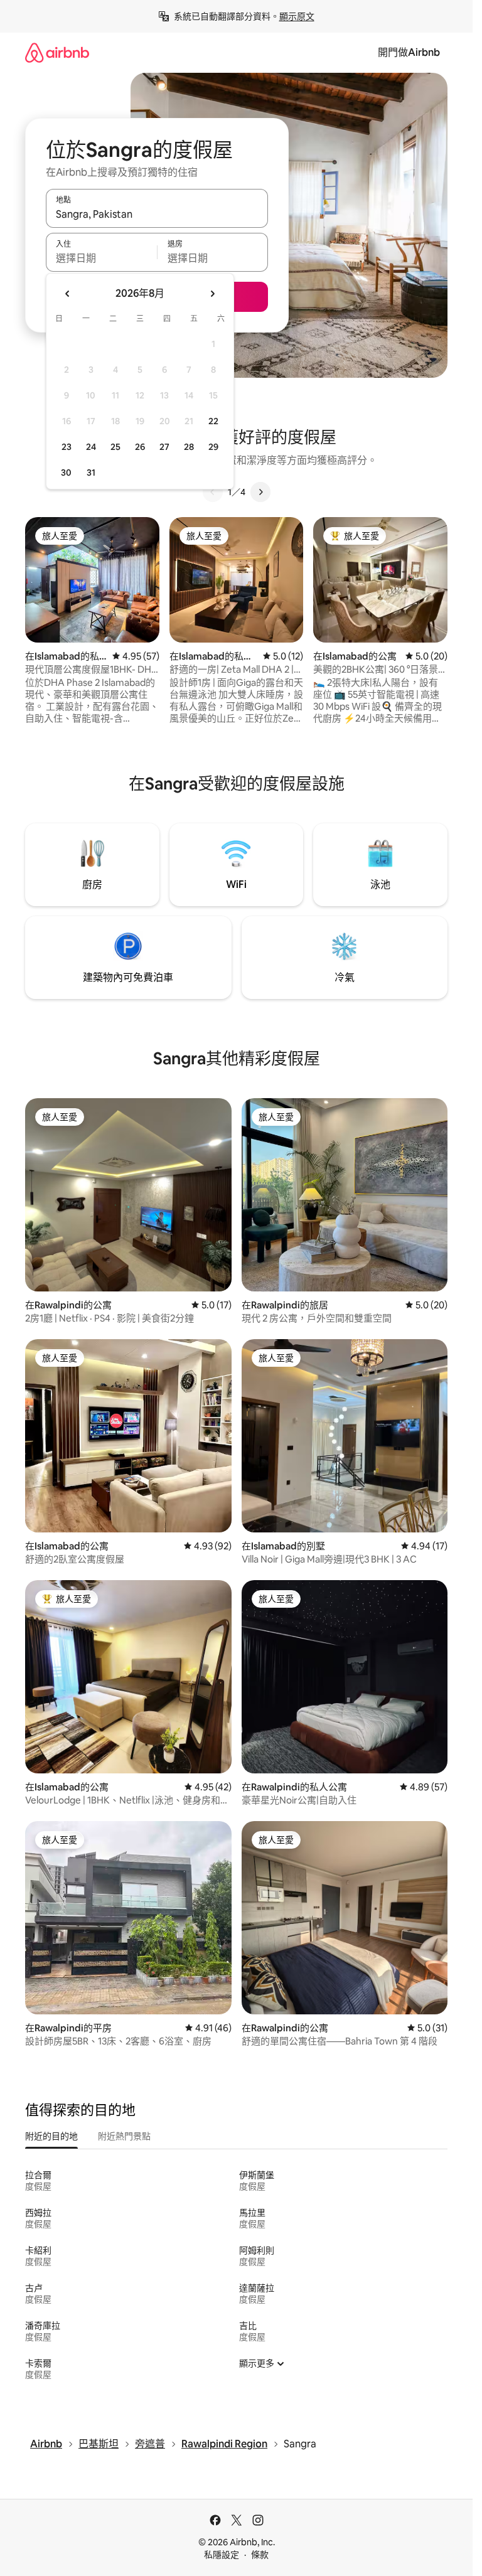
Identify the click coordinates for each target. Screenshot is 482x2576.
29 (213, 447)
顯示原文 (297, 16)
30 (66, 473)
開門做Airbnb (409, 52)
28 (189, 447)
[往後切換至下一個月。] (212, 294)
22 (213, 421)
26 (140, 447)
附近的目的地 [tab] (51, 2136)
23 (67, 447)
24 (91, 447)
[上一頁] (213, 492)
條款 (260, 2555)
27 (164, 447)
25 (115, 447)
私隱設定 (222, 2555)
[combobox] (157, 214)
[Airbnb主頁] (57, 52)
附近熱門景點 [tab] (124, 2136)
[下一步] (260, 492)
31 (91, 473)
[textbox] (101, 258)
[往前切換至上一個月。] (68, 294)
